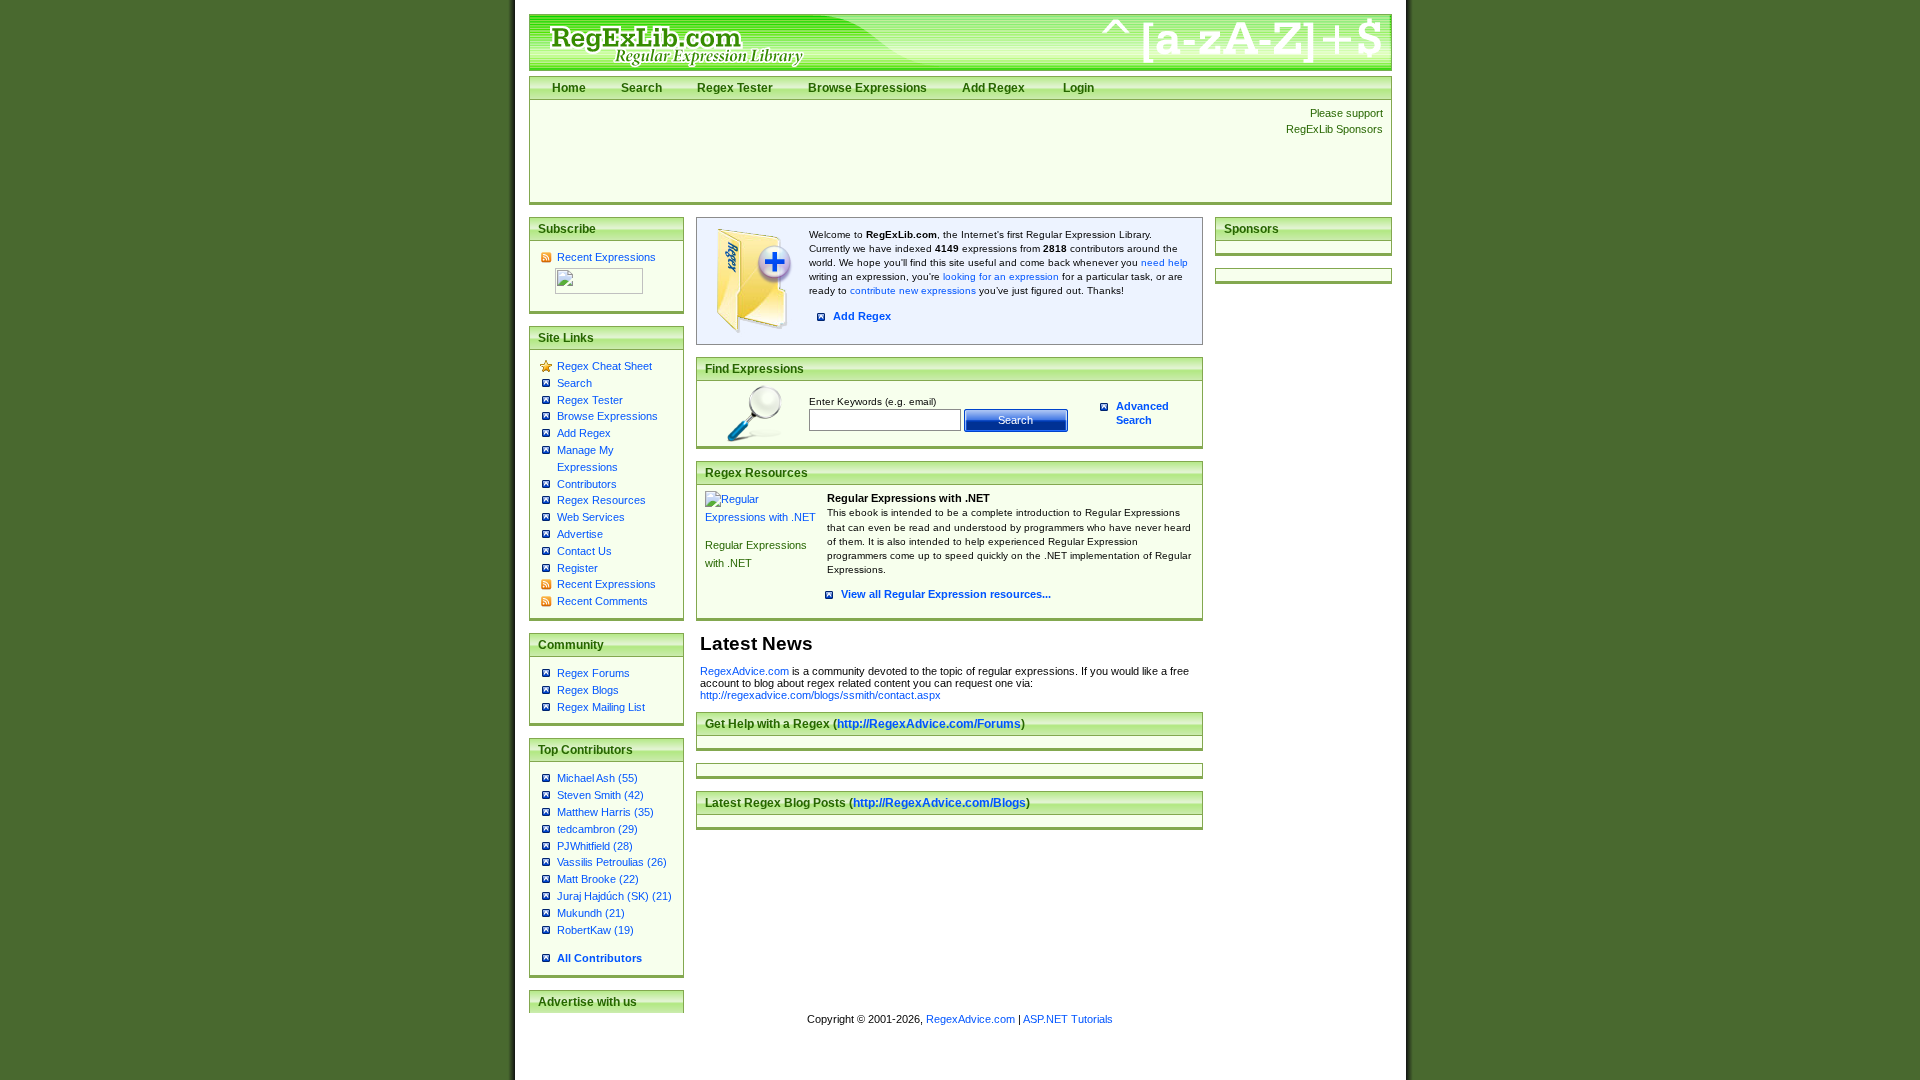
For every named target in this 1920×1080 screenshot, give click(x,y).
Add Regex (993, 88)
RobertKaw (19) (595, 930)
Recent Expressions (606, 257)
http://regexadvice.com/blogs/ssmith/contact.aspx (820, 695)
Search (641, 88)
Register (577, 568)
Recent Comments (602, 601)
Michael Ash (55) (597, 778)
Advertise (580, 534)
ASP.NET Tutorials (1068, 1019)
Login (1078, 88)
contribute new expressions (913, 290)
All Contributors (599, 958)
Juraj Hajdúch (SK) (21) (614, 896)
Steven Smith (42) (600, 795)
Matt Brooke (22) (598, 879)
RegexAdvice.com (744, 671)
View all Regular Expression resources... (946, 594)
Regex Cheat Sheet (604, 366)
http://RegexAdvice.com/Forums (929, 724)
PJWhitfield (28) (595, 846)
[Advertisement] (902, 151)
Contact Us (584, 551)
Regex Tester (735, 88)
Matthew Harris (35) (605, 812)
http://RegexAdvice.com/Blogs (939, 803)
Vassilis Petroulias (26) (612, 862)
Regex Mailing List (601, 707)
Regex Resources (601, 500)
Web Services (591, 517)
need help (1164, 262)
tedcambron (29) (597, 829)
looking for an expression (999, 276)
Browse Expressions (867, 88)
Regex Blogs (588, 690)
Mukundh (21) (591, 913)
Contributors (587, 484)
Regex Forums (593, 673)
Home (569, 88)
